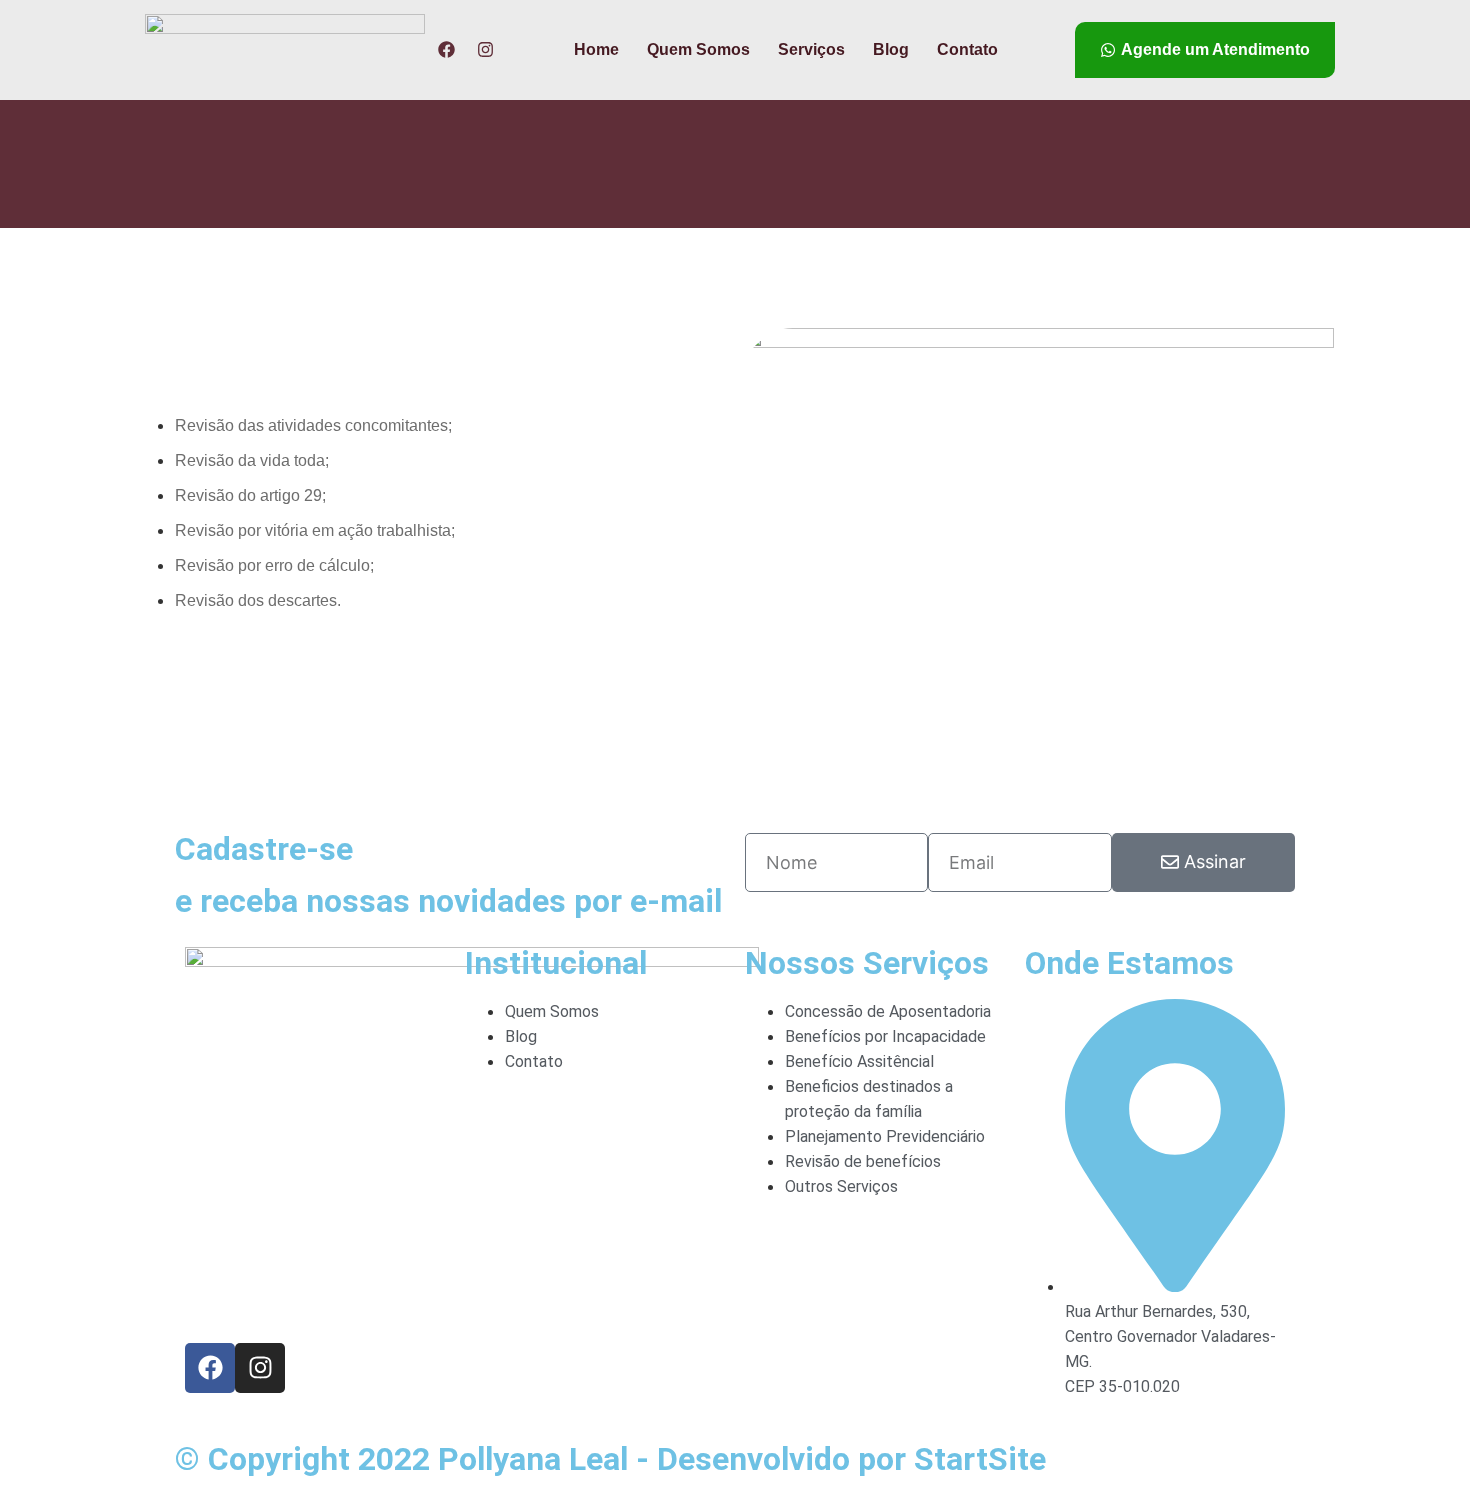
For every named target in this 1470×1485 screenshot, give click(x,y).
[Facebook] (446, 49)
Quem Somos (698, 49)
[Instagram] (485, 49)
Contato (967, 49)
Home (596, 49)
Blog (891, 49)
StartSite (980, 1459)
